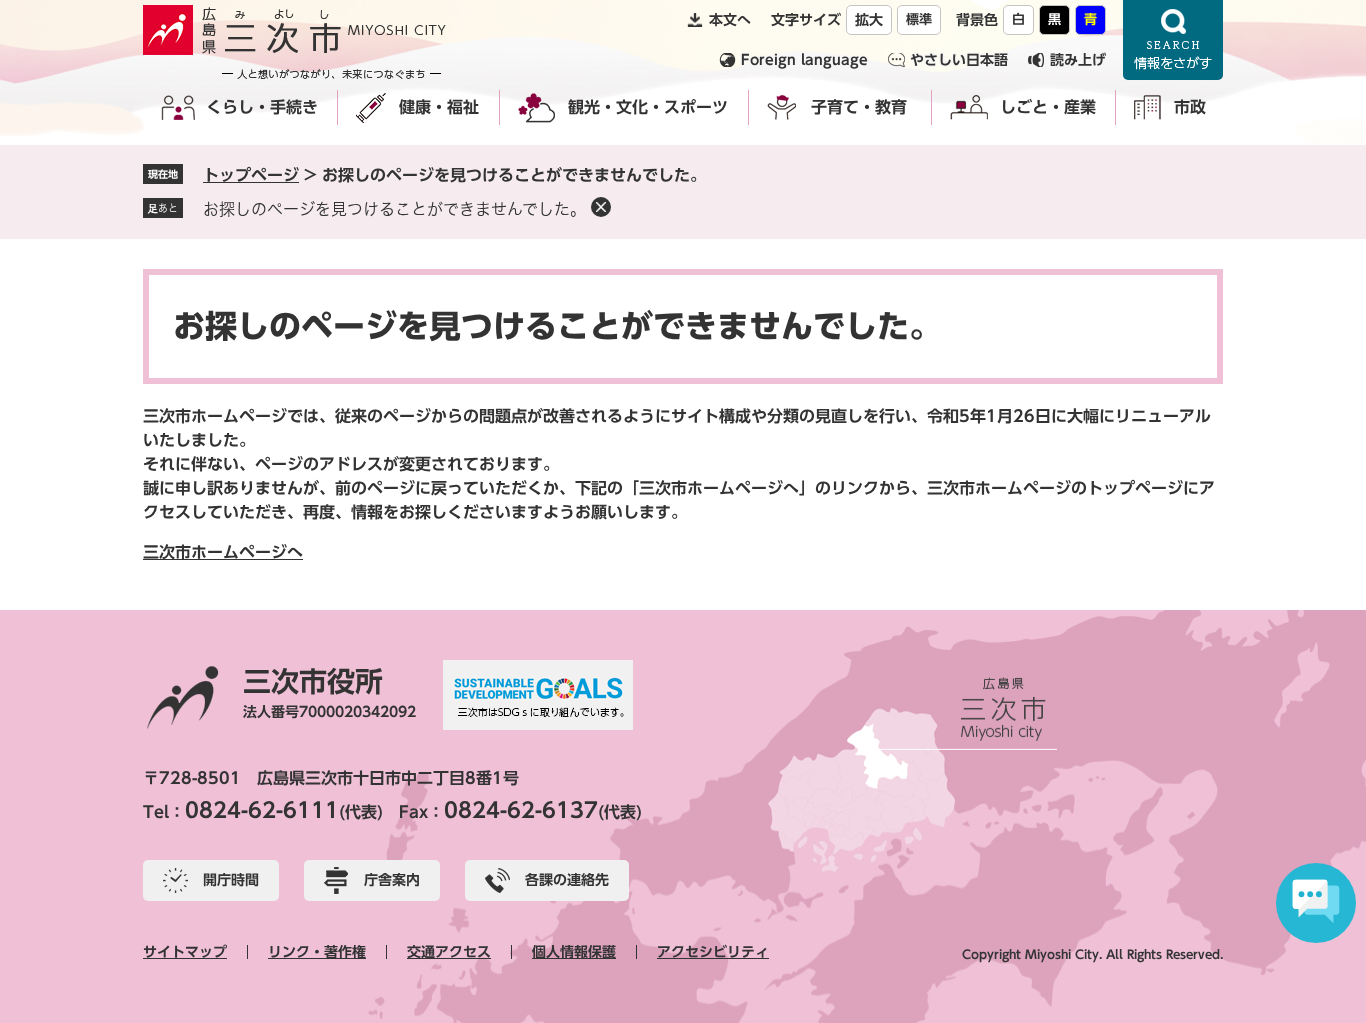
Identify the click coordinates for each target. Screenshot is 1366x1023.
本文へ (730, 20)
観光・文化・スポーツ (648, 107)
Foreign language (804, 60)
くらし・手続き (262, 107)
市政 (1190, 107)
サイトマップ (185, 952)
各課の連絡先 (567, 880)
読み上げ (1078, 60)
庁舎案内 (392, 880)
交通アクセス (449, 952)
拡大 (869, 20)
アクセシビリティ (713, 952)
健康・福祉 (439, 107)
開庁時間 (231, 880)
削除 (601, 207)
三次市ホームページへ (223, 552)
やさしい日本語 (959, 60)
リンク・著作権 (317, 952)
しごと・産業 (1048, 107)
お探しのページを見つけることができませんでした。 (394, 209)
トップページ (251, 175)
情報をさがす (1173, 40)
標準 (919, 19)
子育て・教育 (859, 107)
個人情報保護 (574, 952)
